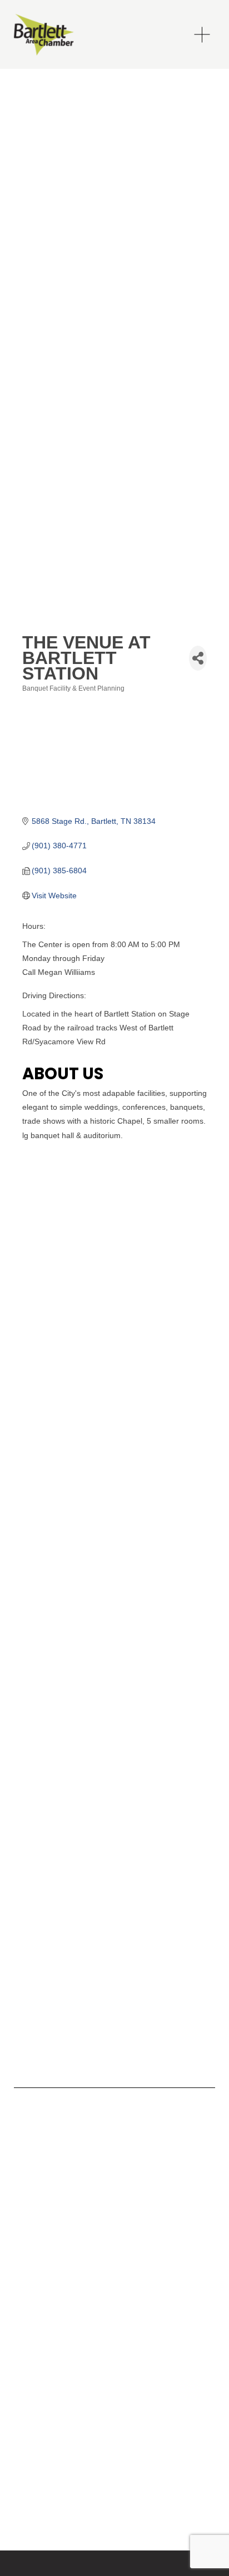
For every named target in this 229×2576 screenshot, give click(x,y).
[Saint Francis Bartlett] (39, 2153)
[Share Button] (198, 658)
